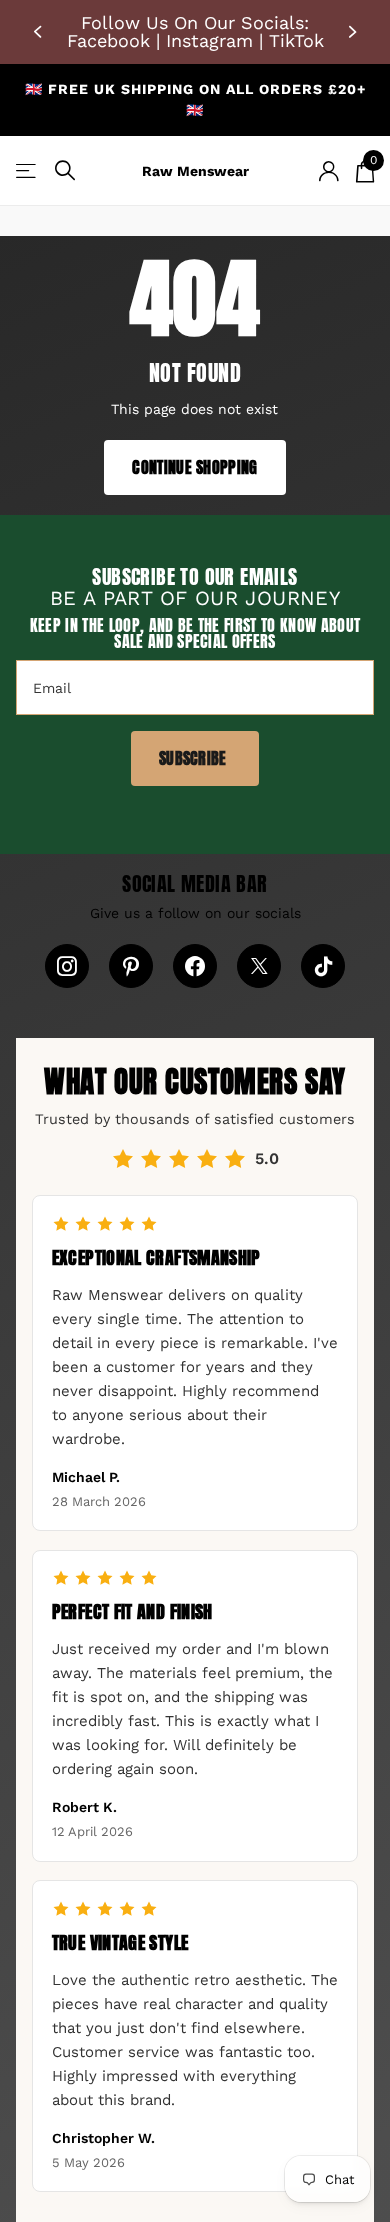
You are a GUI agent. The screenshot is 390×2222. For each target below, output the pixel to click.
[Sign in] (328, 171)
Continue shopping (194, 467)
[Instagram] (67, 966)
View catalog (27, 170)
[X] (259, 966)
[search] (65, 170)
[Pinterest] (131, 966)
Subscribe (195, 758)
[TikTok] (323, 966)
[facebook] (195, 966)
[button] (40, 32)
